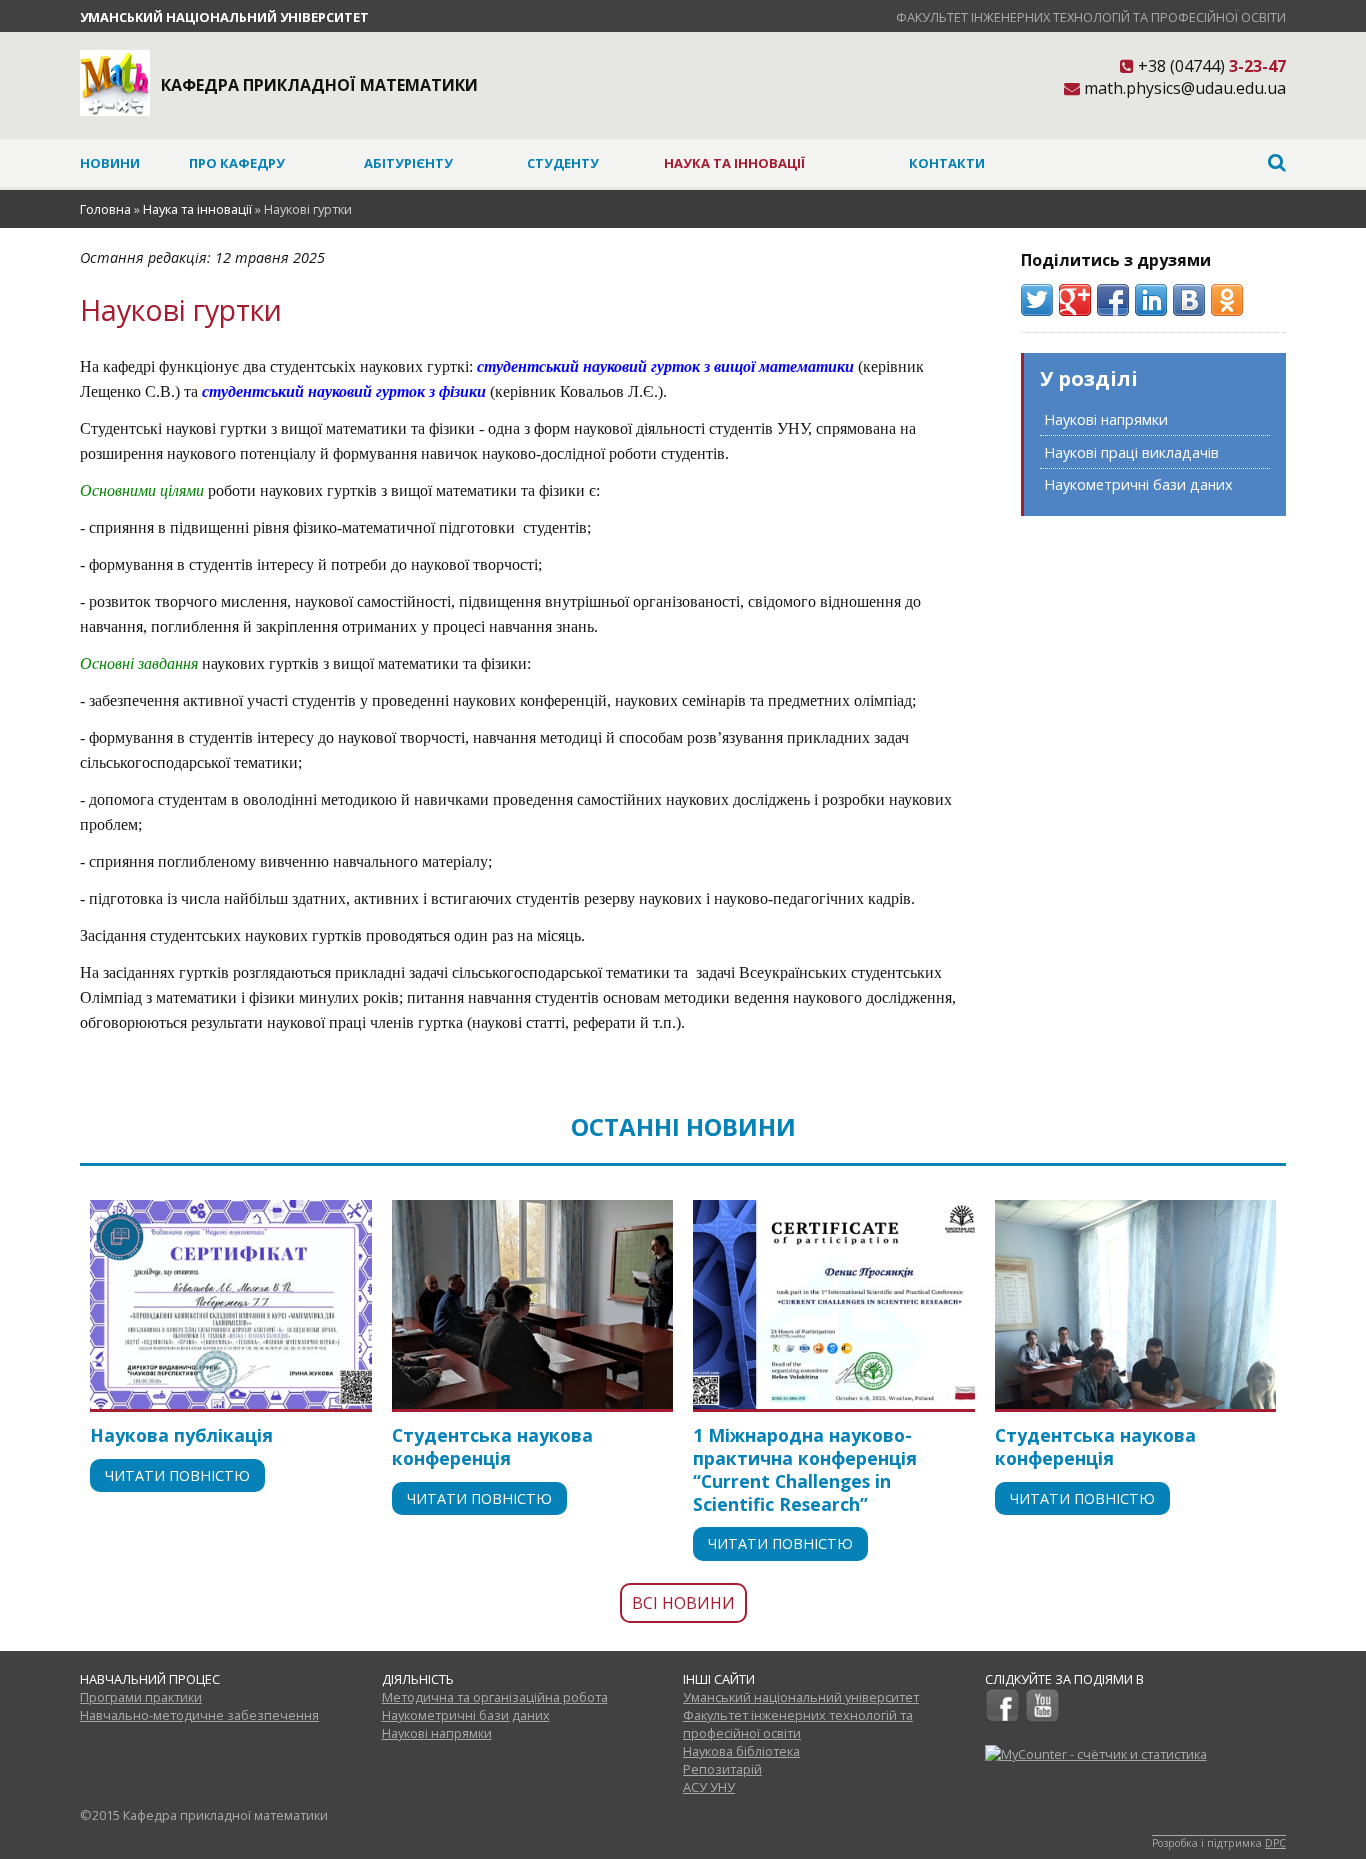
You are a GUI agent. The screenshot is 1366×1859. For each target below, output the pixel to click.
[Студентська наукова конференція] (533, 1304)
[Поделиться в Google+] (1075, 300)
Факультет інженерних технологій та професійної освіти (1091, 17)
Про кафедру (237, 163)
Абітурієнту (408, 163)
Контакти (947, 163)
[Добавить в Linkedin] (1151, 300)
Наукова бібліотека (741, 1751)
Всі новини (683, 1603)
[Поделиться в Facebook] (1113, 300)
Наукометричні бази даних (1138, 484)
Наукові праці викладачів (1131, 452)
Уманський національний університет (224, 17)
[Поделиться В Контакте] (1189, 300)
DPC (1275, 1843)
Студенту (563, 163)
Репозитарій (722, 1769)
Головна (105, 209)
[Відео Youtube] (1042, 1718)
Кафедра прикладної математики (319, 85)
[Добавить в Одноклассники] (1227, 300)
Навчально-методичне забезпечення (199, 1715)
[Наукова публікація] (231, 1304)
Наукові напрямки (1106, 419)
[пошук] (1161, 162)
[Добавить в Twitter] (1037, 300)
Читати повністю (177, 1475)
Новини (110, 163)
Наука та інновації (734, 163)
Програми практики (141, 1697)
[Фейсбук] (1002, 1718)
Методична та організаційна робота (495, 1697)
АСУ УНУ (709, 1787)
